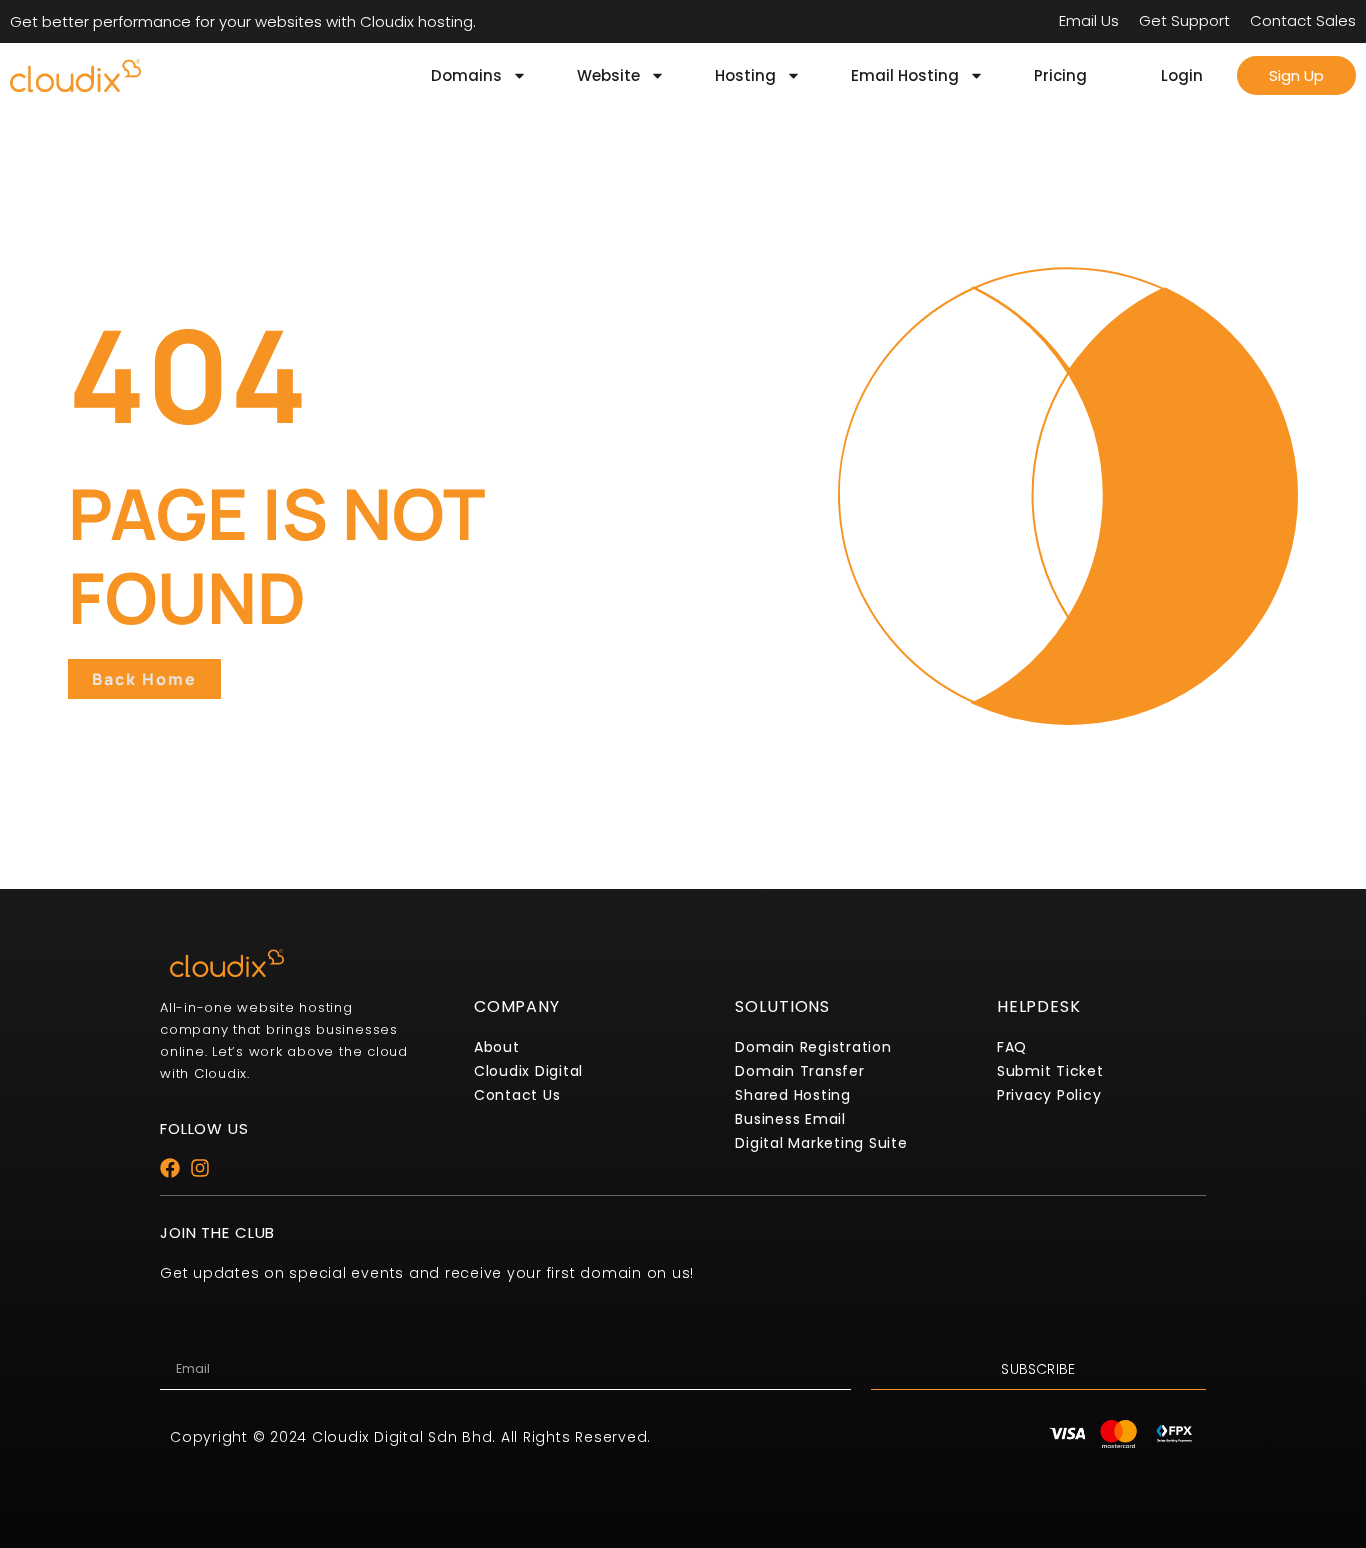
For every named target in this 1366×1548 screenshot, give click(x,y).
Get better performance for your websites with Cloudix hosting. (243, 21)
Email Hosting (905, 75)
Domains (466, 75)
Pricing (1060, 75)
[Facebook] (170, 1168)
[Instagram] (200, 1168)
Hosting (745, 75)
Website (608, 75)
